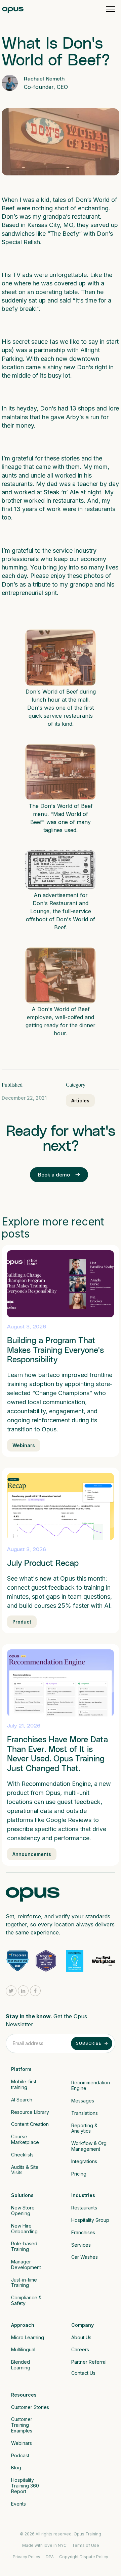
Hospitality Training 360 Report (26, 2486)
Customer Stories (30, 2407)
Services (81, 2245)
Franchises (83, 2232)
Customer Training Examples (22, 2425)
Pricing (79, 2174)
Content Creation (30, 2124)
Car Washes (85, 2257)
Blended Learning (21, 2365)
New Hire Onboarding (24, 2229)
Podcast (20, 2455)
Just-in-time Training (25, 2283)
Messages (83, 2101)
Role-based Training (25, 2246)
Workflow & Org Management (90, 2146)
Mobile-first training (24, 2084)
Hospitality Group (91, 2220)
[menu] (111, 9)
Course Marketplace (25, 2139)
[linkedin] (23, 1991)
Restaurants (84, 2208)
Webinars (22, 2443)
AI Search (22, 2100)
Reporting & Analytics (85, 2128)
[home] (13, 9)
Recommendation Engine (91, 2085)
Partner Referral (89, 2362)
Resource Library (30, 2112)
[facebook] (35, 1991)
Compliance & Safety (27, 2300)
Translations (85, 2113)
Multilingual (23, 2349)
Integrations (84, 2161)
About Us (81, 2337)
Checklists (22, 2155)
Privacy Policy (27, 2557)
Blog (16, 2468)
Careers (80, 2349)
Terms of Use (86, 2545)
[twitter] (11, 1991)
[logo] (33, 1893)
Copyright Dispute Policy (84, 2557)
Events (18, 2504)
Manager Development (26, 2264)
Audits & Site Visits (26, 2170)
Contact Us (83, 2373)
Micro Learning (28, 2337)
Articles (80, 1101)
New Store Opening (24, 2210)
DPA (50, 2557)
